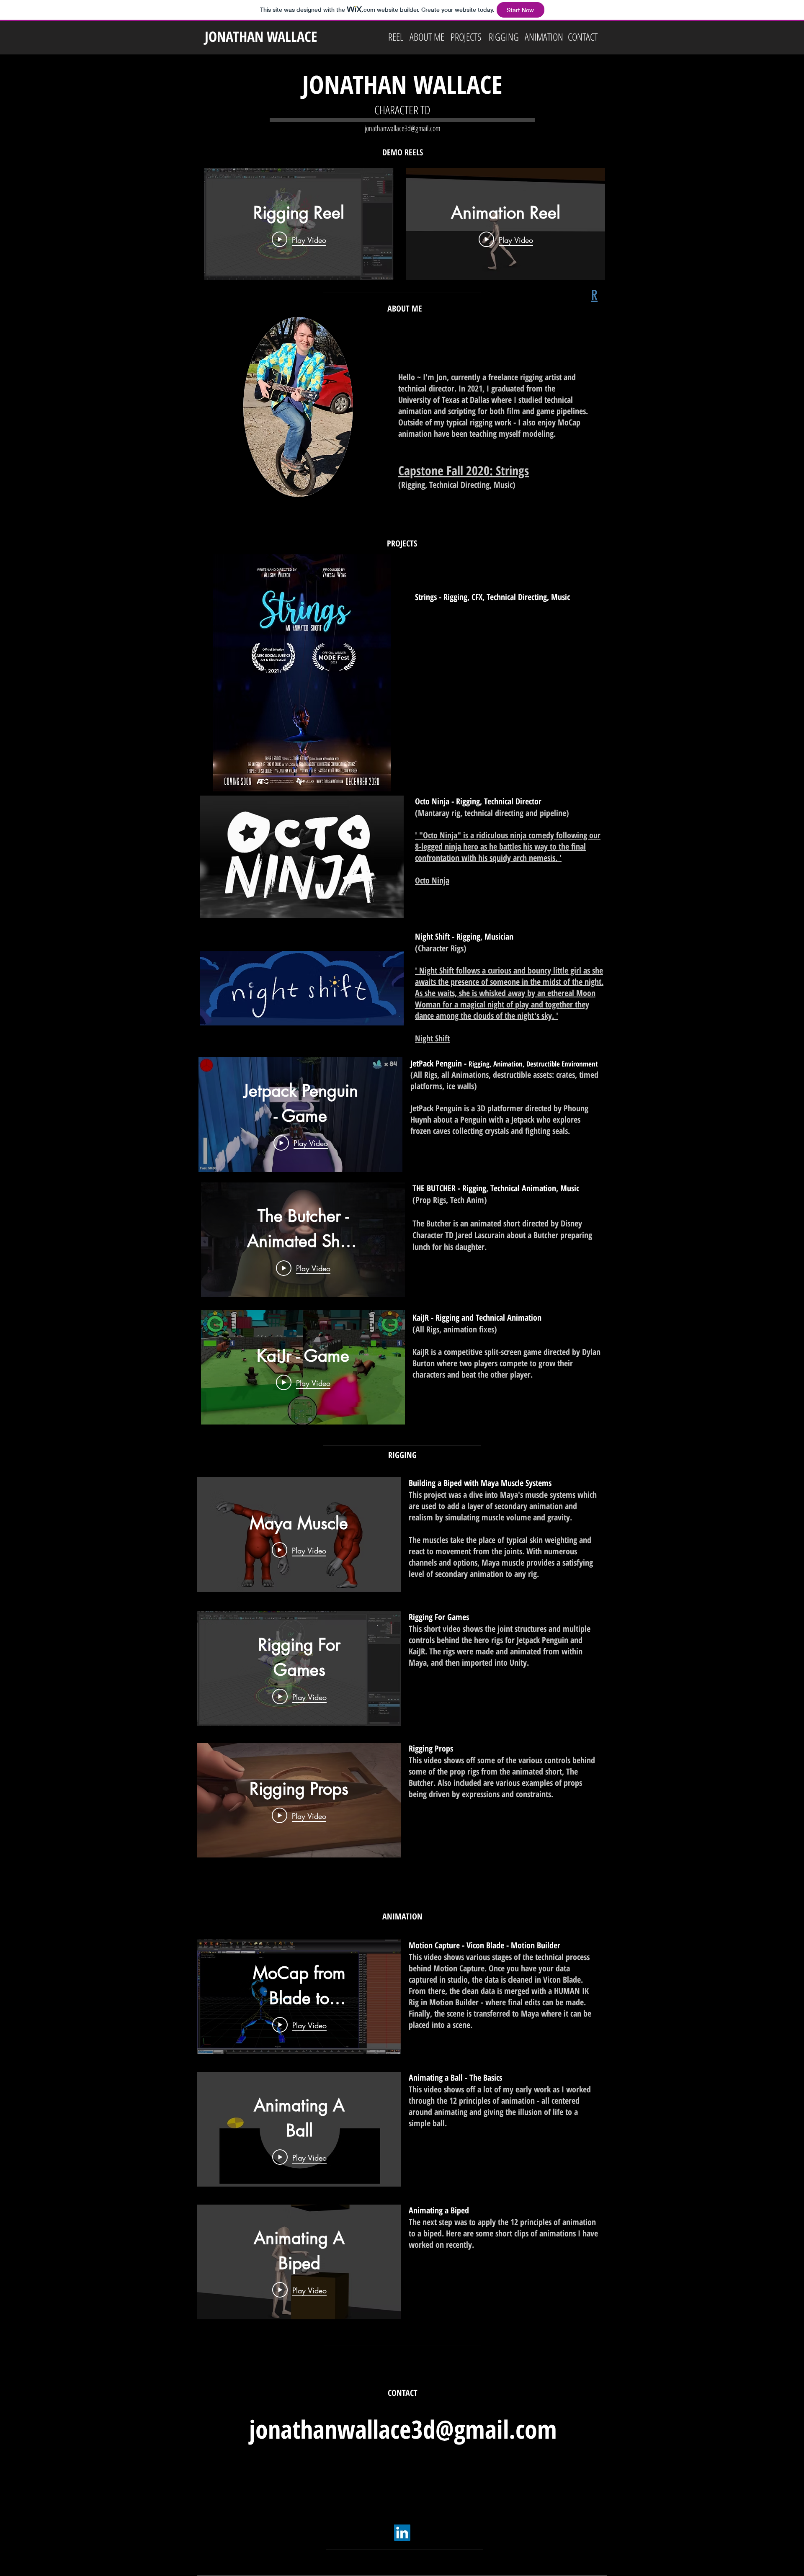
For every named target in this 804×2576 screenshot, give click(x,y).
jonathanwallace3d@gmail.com (402, 128)
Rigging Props (431, 1748)
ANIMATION (402, 1916)
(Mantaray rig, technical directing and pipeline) (492, 813)
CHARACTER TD (402, 110)
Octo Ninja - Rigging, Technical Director (478, 801)
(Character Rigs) (441, 948)
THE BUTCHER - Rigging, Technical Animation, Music (496, 1188)
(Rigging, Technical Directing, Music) (457, 485)
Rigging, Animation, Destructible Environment (533, 1064)
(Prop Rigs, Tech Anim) (450, 1200)
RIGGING (402, 1455)
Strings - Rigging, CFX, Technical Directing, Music (492, 597)
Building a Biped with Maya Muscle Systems (480, 1483)
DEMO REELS (403, 152)
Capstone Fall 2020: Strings (464, 470)
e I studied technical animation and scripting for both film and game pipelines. (493, 405)
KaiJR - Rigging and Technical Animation (477, 1318)
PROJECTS (402, 543)
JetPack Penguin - (439, 1063)
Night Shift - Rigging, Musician (464, 936)
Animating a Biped (439, 2210)
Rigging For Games (439, 1617)
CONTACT (403, 2393)
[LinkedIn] (402, 2533)
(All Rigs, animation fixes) (455, 1329)
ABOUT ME (405, 308)
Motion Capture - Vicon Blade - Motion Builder (484, 1945)
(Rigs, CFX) (432, 609)
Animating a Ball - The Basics (455, 2078)
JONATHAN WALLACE (261, 36)
